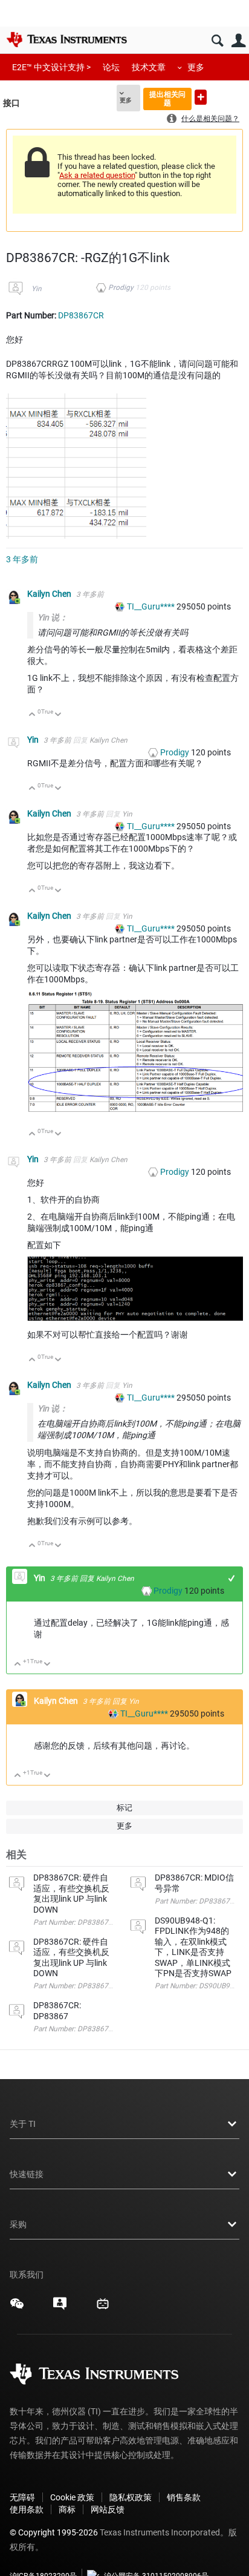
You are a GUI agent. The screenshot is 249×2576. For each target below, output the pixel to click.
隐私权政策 (131, 2497)
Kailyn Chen (50, 594)
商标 (67, 2509)
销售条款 (184, 2497)
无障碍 (22, 2497)
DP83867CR (81, 315)
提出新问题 (201, 97)
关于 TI (23, 2124)
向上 (32, 715)
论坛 (111, 67)
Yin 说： (53, 617)
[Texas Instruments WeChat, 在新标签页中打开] (17, 2308)
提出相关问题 (167, 98)
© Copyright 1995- (54, 2532)
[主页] (66, 39)
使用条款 (27, 2509)
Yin (37, 289)
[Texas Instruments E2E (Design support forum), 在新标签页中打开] (60, 2308)
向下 (58, 715)
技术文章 (149, 67)
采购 (18, 2224)
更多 (196, 67)
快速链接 (27, 2174)
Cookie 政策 (72, 2497)
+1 (232, 1578)
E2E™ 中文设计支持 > (51, 67)
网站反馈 (108, 2509)
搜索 (217, 41)
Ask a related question (97, 175)
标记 (124, 1808)
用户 (238, 41)
